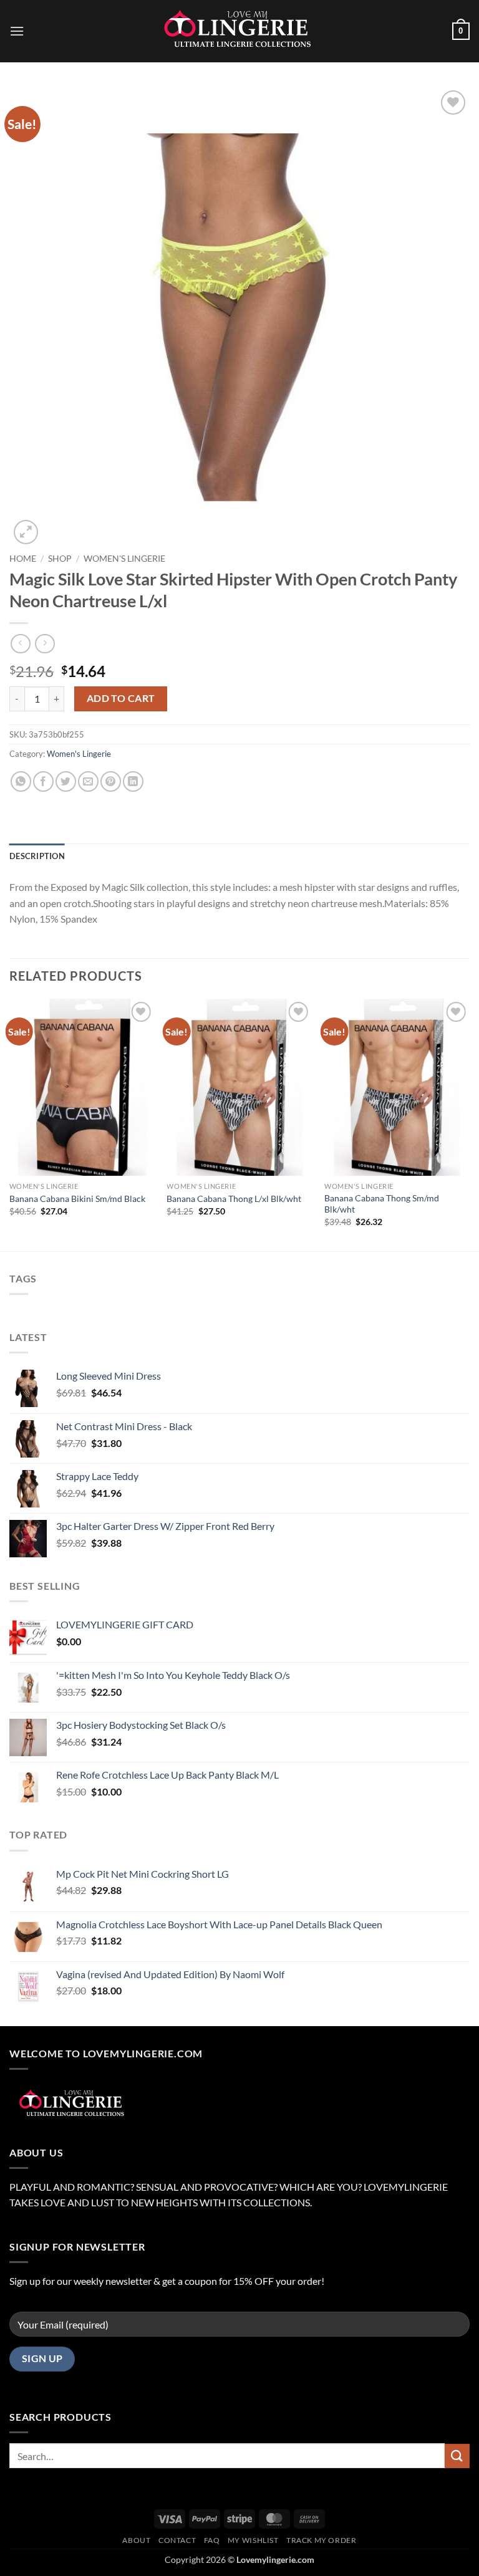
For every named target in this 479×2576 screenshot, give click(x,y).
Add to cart (121, 698)
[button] (17, 31)
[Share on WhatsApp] (21, 781)
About (136, 2540)
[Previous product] (45, 644)
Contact (177, 2540)
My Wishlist (253, 2540)
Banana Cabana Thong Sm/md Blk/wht (382, 1204)
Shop (60, 559)
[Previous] (10, 1124)
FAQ (212, 2540)
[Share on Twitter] (66, 781)
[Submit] (457, 2456)
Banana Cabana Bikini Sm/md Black (77, 1199)
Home (23, 559)
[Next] (469, 1124)
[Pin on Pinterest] (111, 781)
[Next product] (20, 644)
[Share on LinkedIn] (133, 781)
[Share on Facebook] (43, 781)
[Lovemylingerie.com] (239, 31)
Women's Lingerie (124, 559)
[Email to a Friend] (88, 781)
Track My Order (322, 2540)
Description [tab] (37, 856)
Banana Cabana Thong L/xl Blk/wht (234, 1199)
